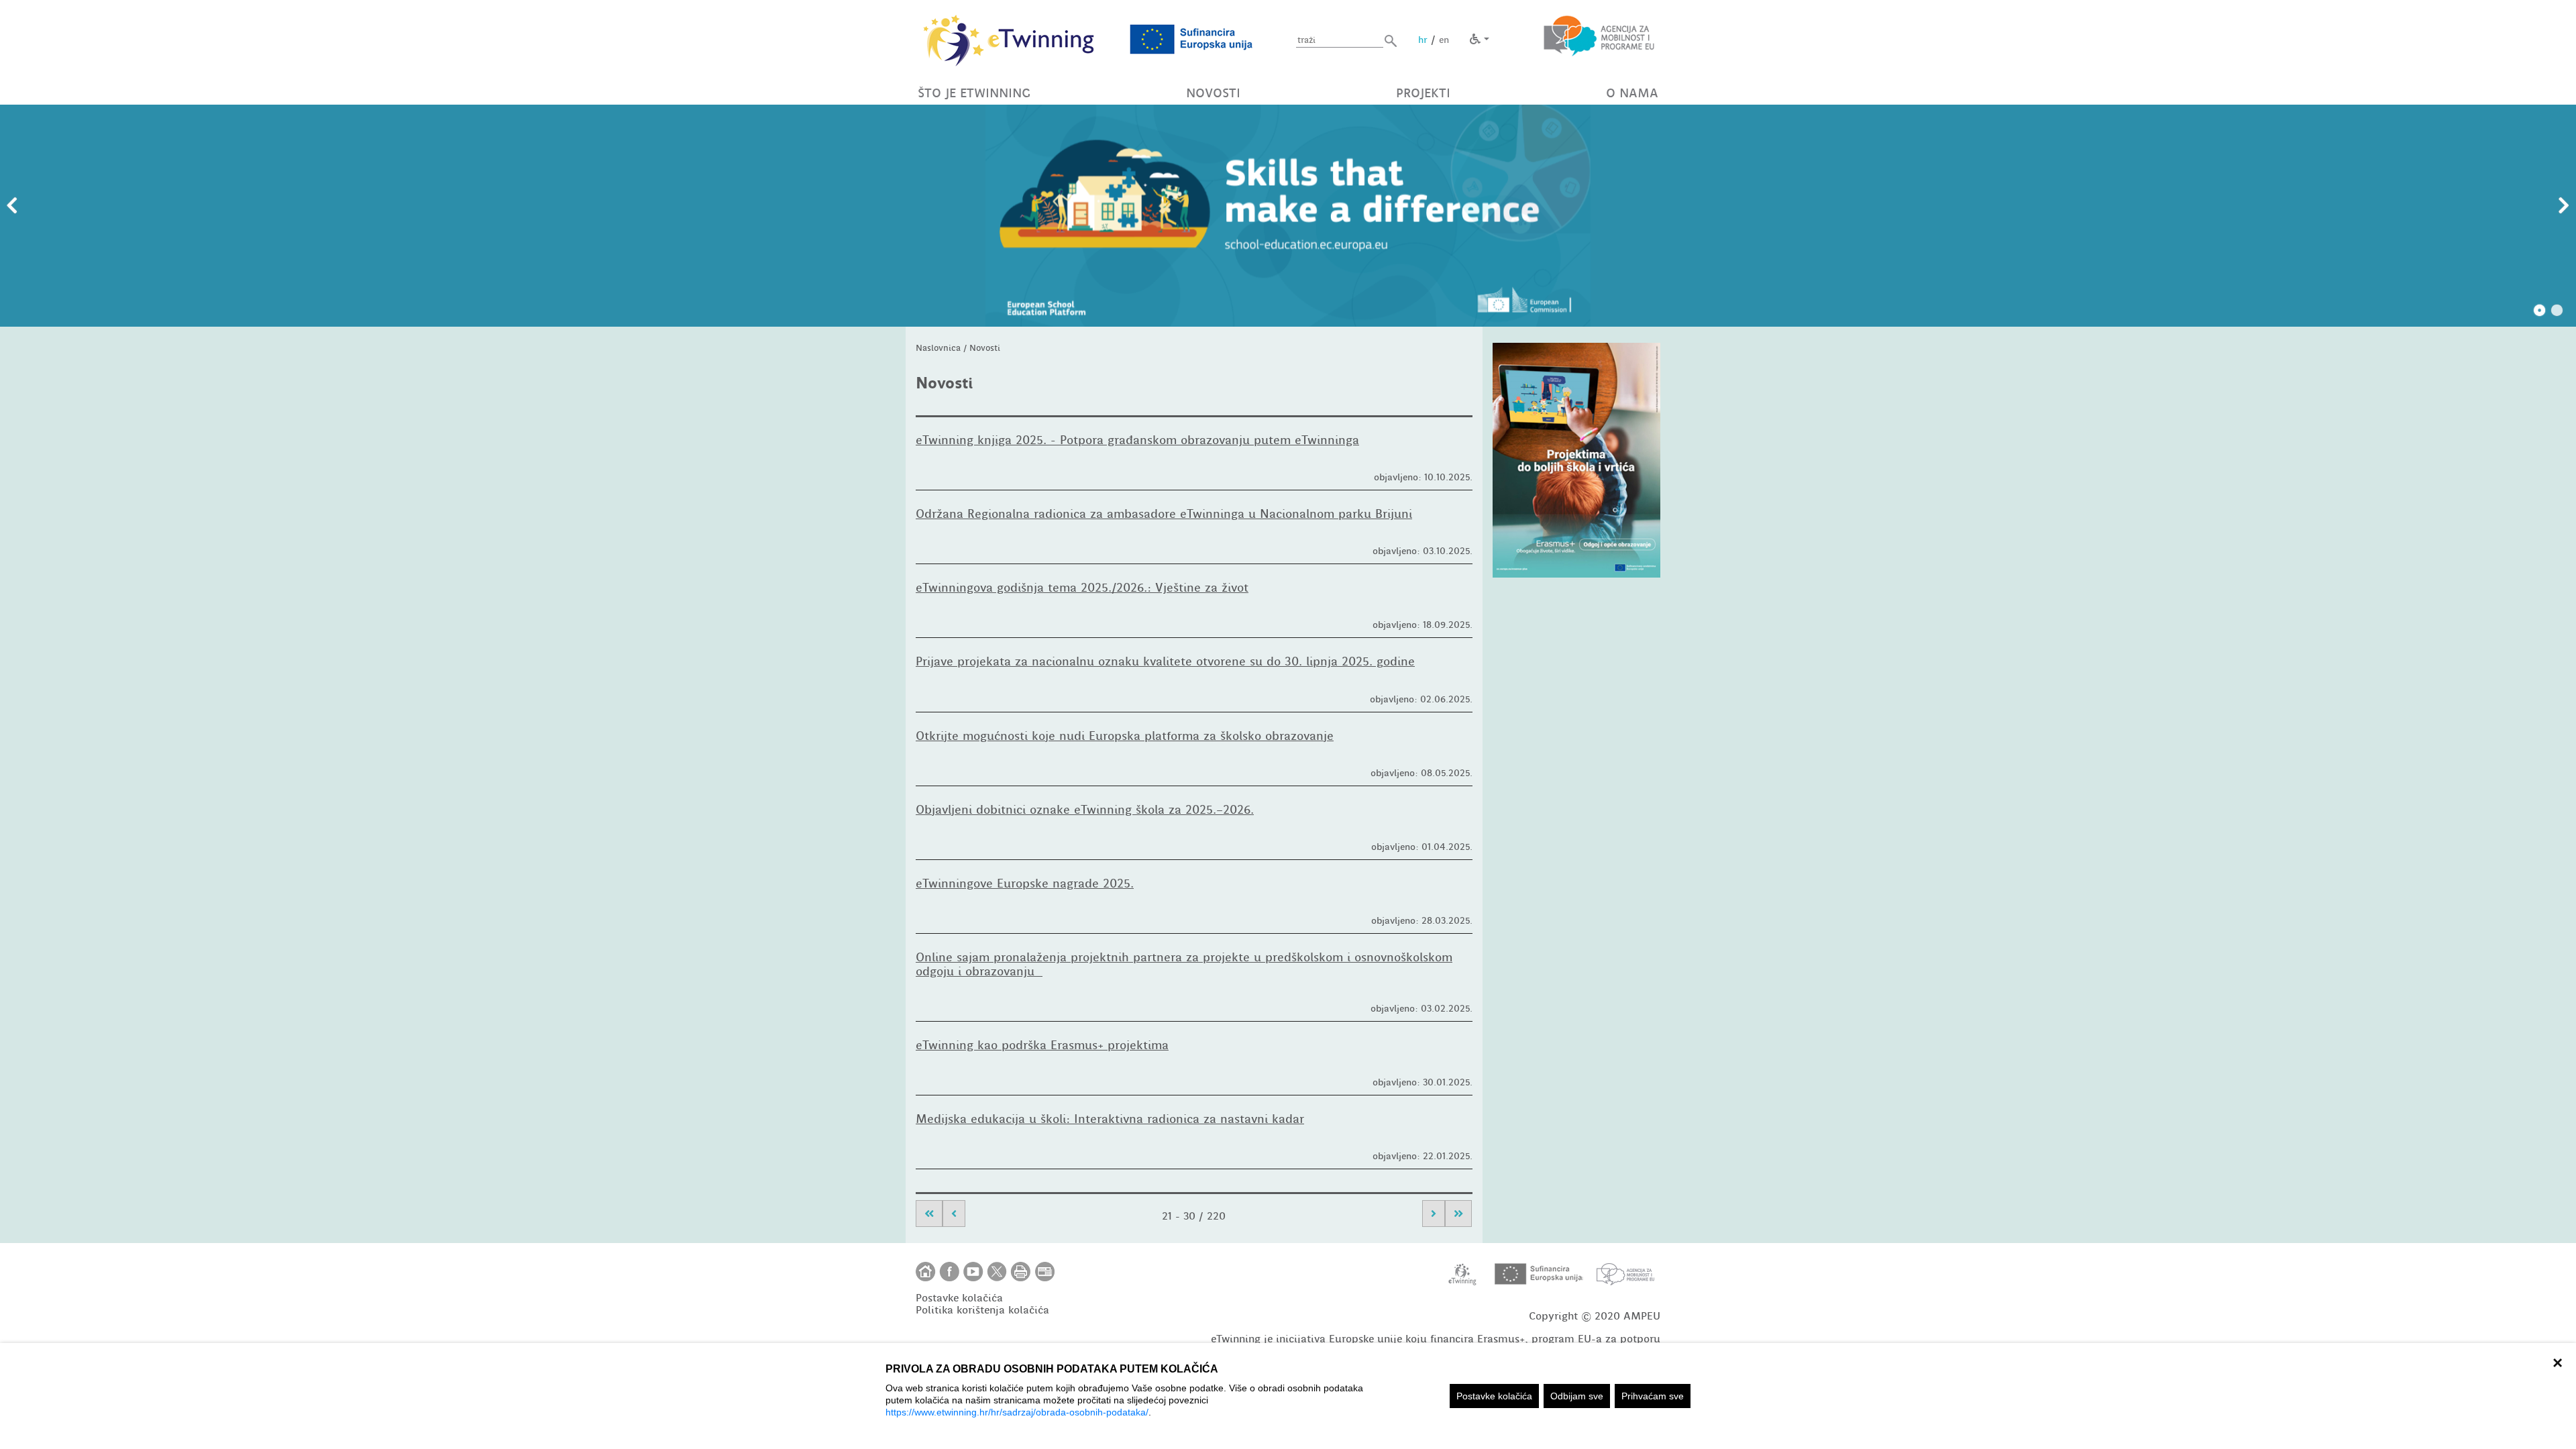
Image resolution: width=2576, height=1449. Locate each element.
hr (1423, 40)
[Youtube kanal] (973, 1272)
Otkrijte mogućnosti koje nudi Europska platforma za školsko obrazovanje (1125, 736)
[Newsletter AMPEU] (1045, 1272)
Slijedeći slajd (2564, 206)
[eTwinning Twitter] (997, 1272)
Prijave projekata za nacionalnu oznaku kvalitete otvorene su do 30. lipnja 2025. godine (1165, 661)
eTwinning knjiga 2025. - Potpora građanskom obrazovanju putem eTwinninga (1137, 440)
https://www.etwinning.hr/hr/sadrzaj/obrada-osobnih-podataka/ (1017, 1412)
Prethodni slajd (12, 206)
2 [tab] (2557, 311)
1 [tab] (2540, 311)
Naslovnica (938, 348)
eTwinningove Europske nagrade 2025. (1025, 883)
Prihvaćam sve (1653, 1396)
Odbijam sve (1577, 1396)
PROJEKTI (1423, 93)
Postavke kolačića (1494, 1396)
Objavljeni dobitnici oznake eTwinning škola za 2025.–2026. (1085, 810)
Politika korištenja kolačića (982, 1310)
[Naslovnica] (926, 1272)
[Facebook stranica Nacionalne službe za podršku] (950, 1272)
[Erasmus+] (1576, 460)
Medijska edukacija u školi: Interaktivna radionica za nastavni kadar (1110, 1119)
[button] (1391, 41)
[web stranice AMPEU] (1625, 1274)
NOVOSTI (1213, 93)
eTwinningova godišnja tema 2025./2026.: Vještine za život (1082, 588)
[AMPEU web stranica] (1599, 39)
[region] (1288, 1396)
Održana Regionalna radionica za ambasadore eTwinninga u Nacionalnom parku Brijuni (1164, 514)
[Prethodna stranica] (954, 1214)
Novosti (985, 348)
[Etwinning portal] (1463, 1274)
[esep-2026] (1288, 216)
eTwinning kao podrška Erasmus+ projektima (1042, 1045)
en (1444, 40)
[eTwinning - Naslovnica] (1009, 39)
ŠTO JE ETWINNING (974, 93)
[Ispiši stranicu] (1021, 1272)
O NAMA (1632, 93)
